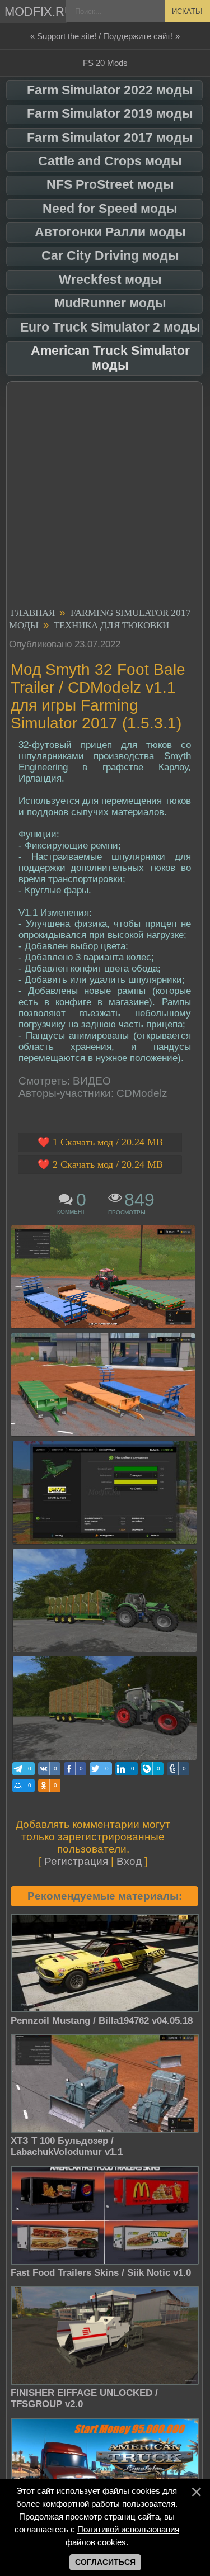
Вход (129, 1861)
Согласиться (105, 2562)
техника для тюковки (111, 625)
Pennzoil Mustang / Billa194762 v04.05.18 (102, 2021)
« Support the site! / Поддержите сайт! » (105, 36)
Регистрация (76, 1861)
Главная (33, 613)
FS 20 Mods (105, 63)
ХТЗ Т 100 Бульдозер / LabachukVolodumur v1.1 (67, 2146)
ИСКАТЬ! (187, 11)
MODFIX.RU (36, 11)
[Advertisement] (105, 496)
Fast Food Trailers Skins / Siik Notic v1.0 (101, 2273)
